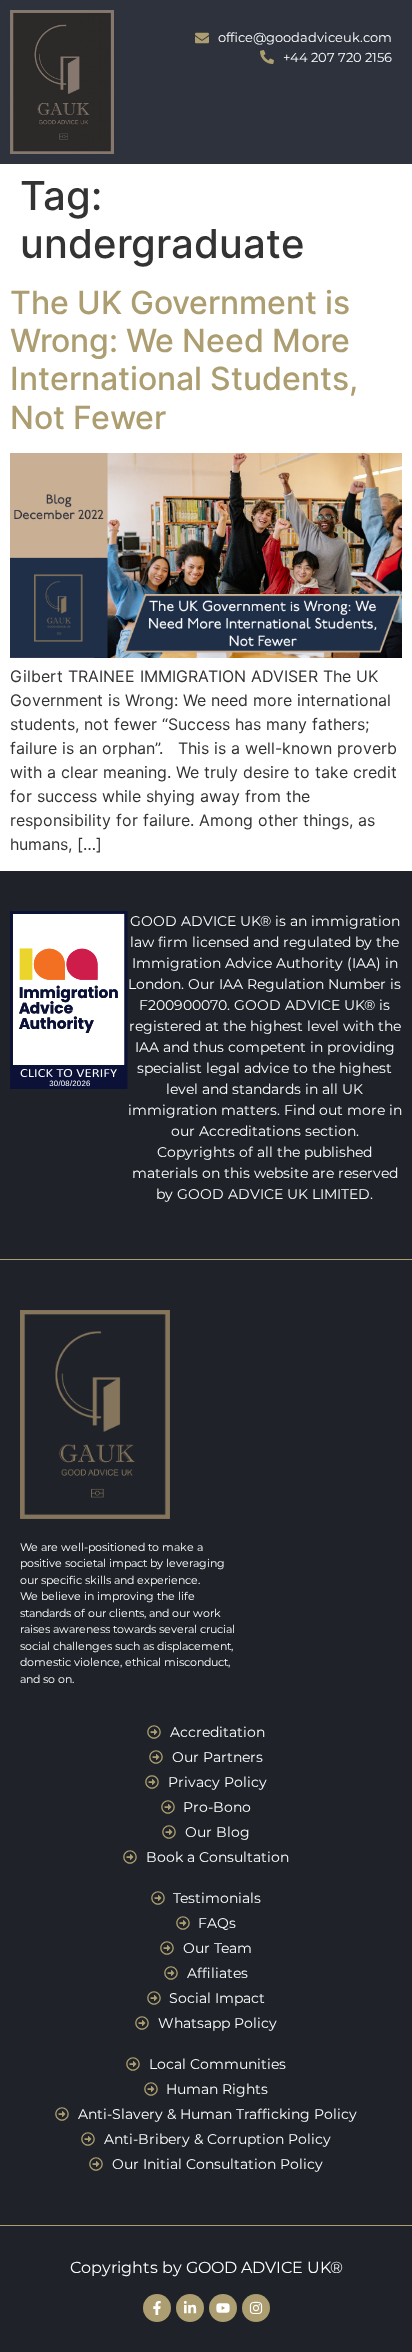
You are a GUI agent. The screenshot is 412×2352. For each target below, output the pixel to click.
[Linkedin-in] (190, 2308)
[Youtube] (223, 2308)
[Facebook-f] (157, 2308)
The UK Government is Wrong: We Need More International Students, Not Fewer (184, 360)
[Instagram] (256, 2308)
